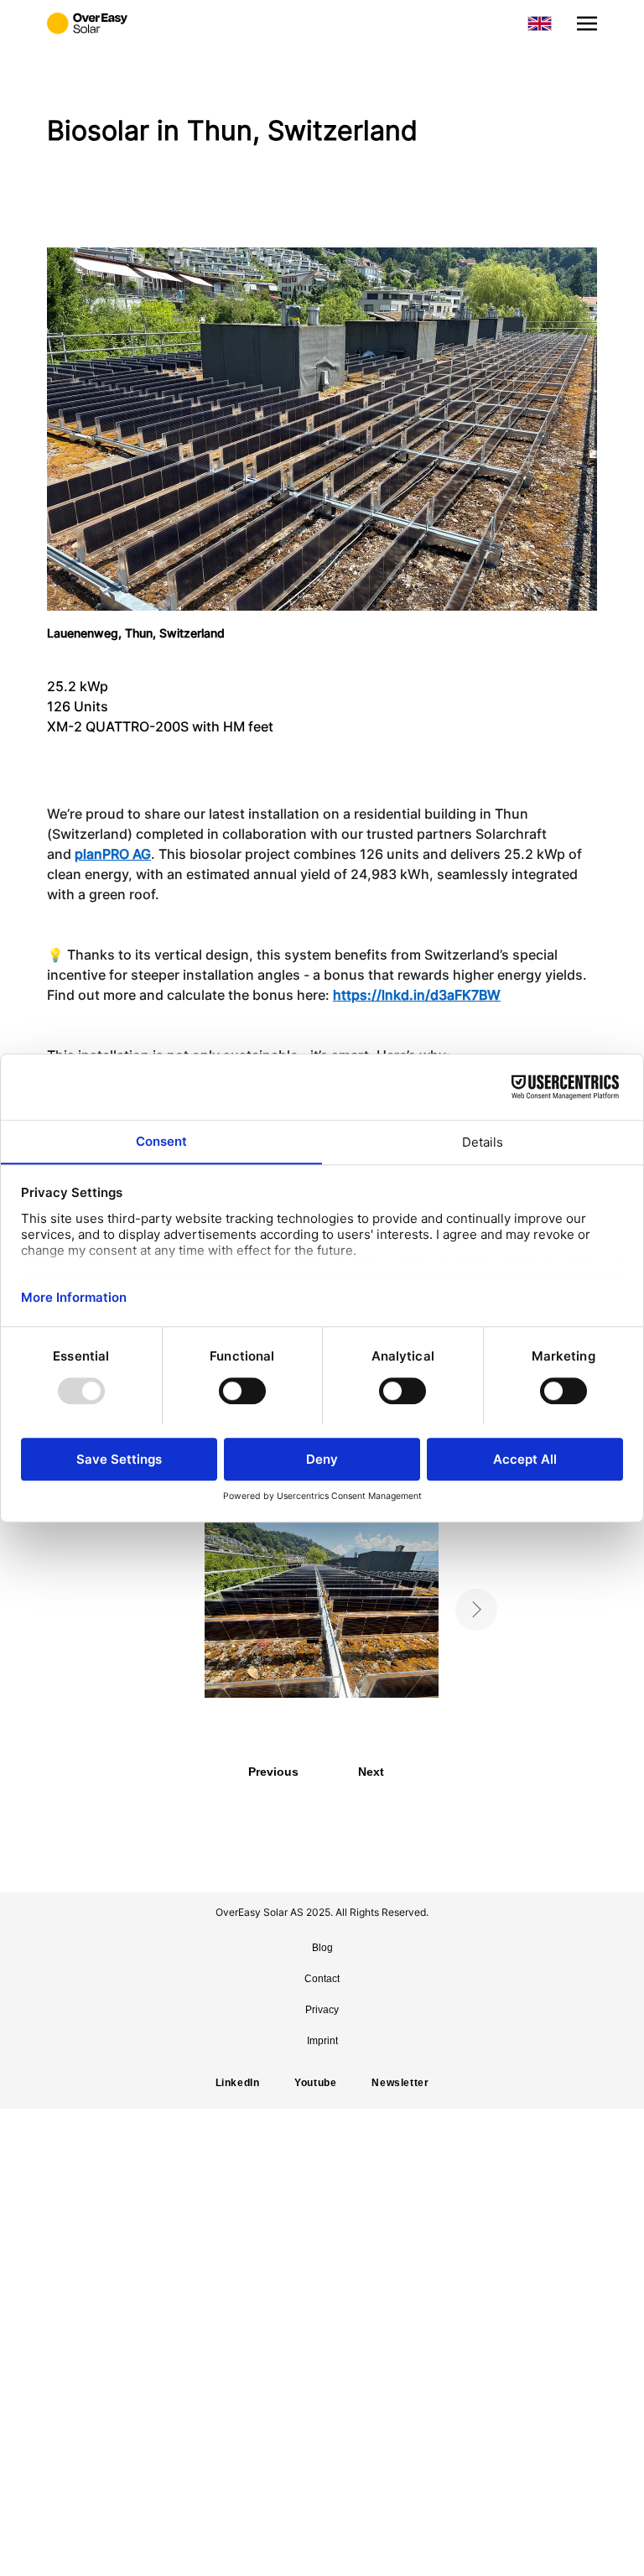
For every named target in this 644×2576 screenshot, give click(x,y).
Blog (322, 1948)
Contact (322, 1979)
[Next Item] (476, 1610)
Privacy (322, 2010)
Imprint (322, 2041)
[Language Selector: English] (540, 23)
